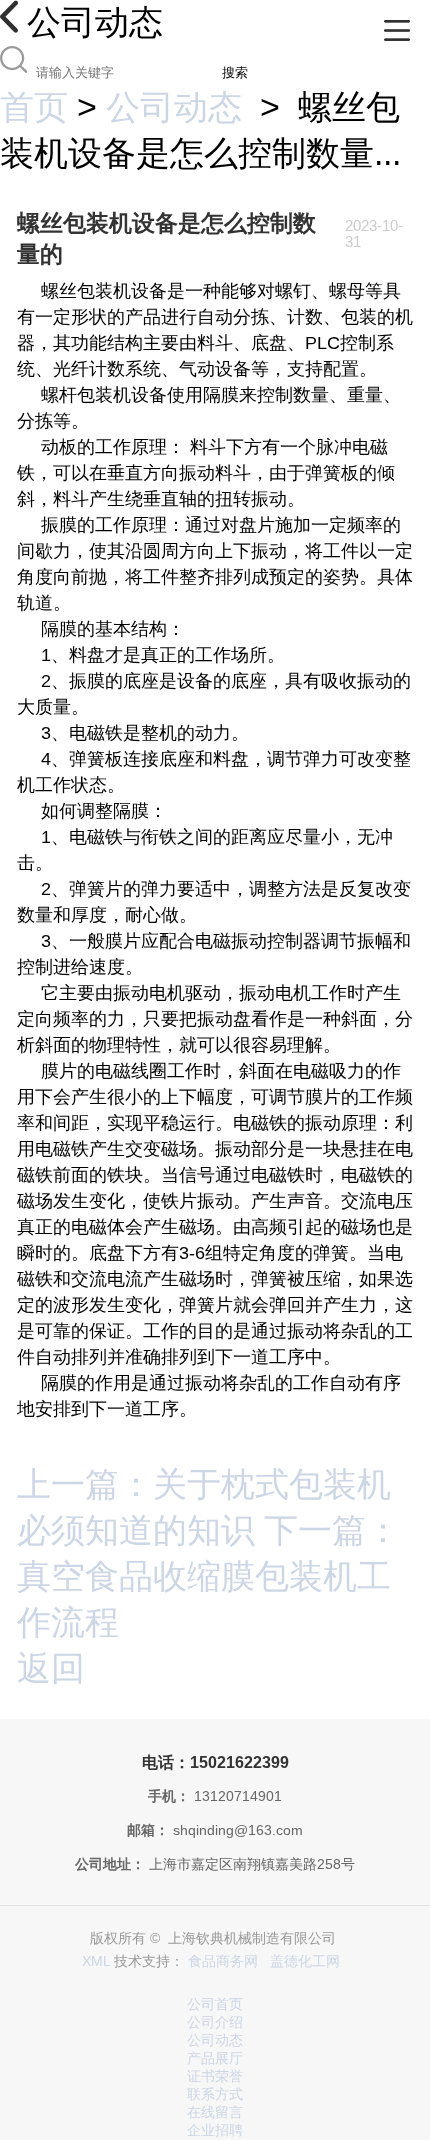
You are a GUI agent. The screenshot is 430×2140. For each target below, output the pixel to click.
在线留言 (215, 2112)
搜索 (235, 72)
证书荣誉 (215, 2076)
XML (96, 1961)
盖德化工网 (305, 1961)
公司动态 (174, 107)
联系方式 (215, 2094)
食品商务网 (223, 1961)
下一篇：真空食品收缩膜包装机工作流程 (208, 1576)
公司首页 (215, 2004)
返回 (51, 1668)
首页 (34, 107)
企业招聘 (215, 2130)
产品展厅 (215, 2058)
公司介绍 (215, 2022)
